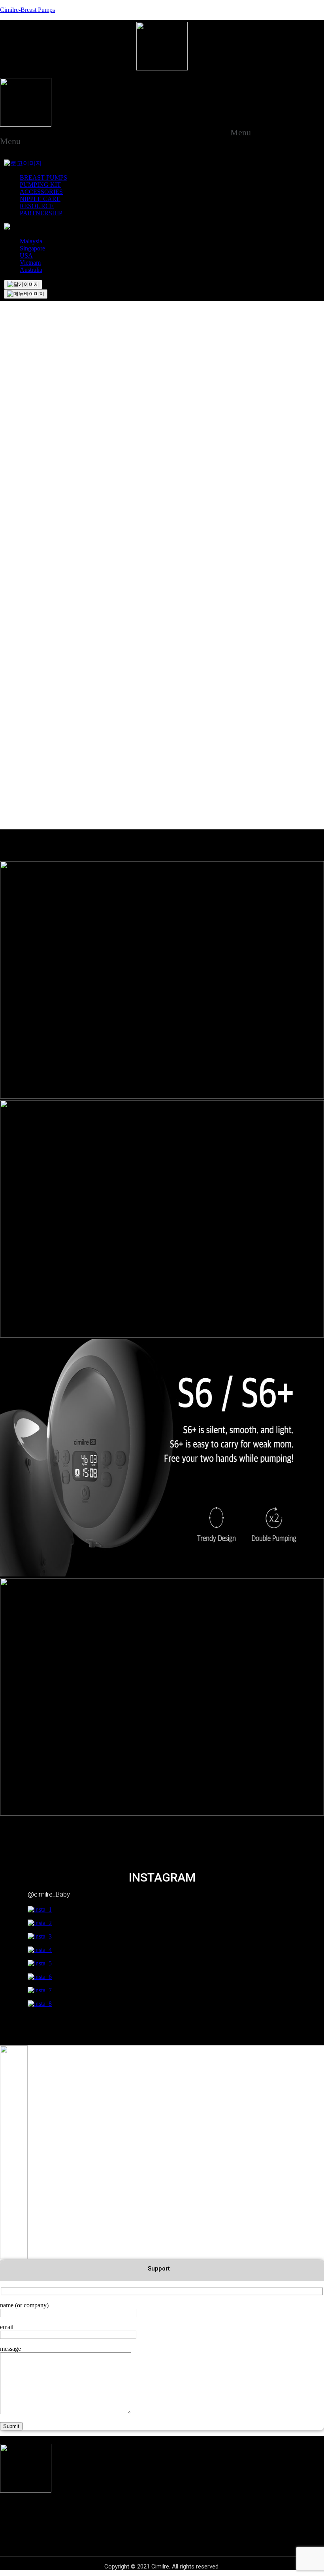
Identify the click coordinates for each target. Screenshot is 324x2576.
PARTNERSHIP (41, 213)
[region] (162, 373)
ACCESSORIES (41, 192)
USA (26, 255)
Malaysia (31, 241)
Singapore (32, 248)
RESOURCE (37, 206)
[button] (245, 133)
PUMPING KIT (40, 185)
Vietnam (30, 263)
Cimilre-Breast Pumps (27, 10)
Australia (31, 270)
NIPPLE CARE (40, 199)
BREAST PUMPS (43, 177)
